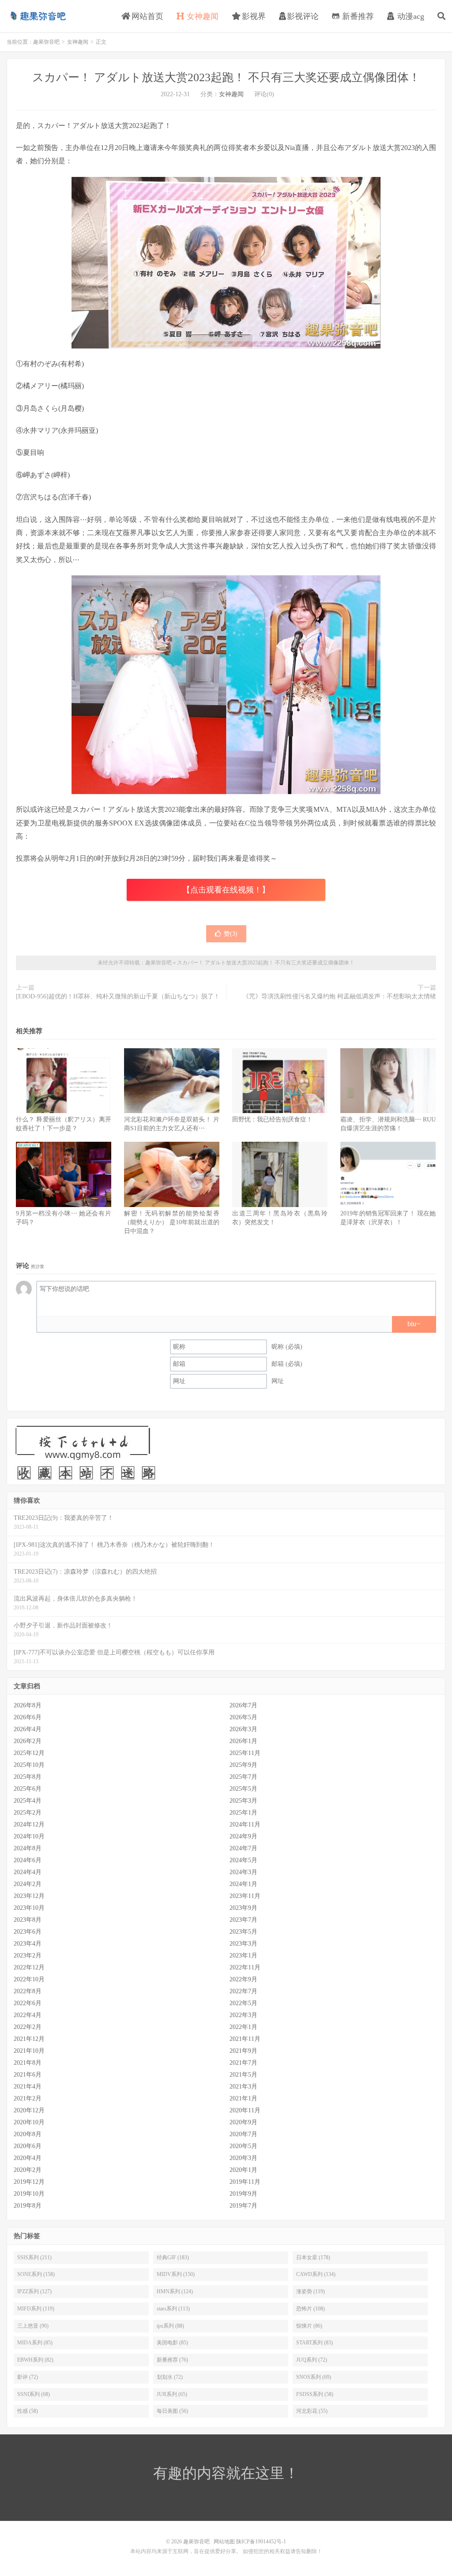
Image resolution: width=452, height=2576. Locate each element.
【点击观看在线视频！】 (226, 890)
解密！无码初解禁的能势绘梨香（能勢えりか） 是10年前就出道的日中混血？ (172, 1222)
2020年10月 (29, 2122)
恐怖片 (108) (311, 2309)
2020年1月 (243, 2170)
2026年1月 (243, 1741)
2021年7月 (243, 2063)
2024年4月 (28, 1872)
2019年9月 (243, 2194)
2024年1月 (243, 1884)
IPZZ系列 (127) (34, 2291)
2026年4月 (28, 1729)
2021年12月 (29, 2039)
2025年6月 (28, 1789)
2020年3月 (243, 2158)
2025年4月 (28, 1801)
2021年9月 (243, 2051)
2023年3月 (243, 1944)
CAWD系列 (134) (316, 2274)
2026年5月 (243, 1717)
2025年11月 (245, 1753)
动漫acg (410, 16)
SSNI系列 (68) (34, 2394)
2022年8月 (28, 1991)
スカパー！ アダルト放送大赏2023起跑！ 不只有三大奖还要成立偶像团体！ (226, 77)
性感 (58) (28, 2411)
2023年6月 (28, 1932)
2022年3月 (243, 2015)
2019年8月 (28, 2206)
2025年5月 (243, 1789)
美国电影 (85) (172, 2343)
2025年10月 (29, 1765)
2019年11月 (245, 2182)
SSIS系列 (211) (34, 2257)
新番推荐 (357, 16)
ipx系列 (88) (170, 2326)
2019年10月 (29, 2194)
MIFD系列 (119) (36, 2309)
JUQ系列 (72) (312, 2360)
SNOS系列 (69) (314, 2377)
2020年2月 (28, 2170)
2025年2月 (28, 1813)
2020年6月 (28, 2146)
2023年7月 (243, 1920)
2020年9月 (243, 2122)
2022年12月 (29, 1967)
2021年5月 (243, 2075)
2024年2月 (28, 1884)
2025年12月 (29, 1753)
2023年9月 (243, 1908)
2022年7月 (243, 1991)
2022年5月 (243, 2003)
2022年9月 (243, 1979)
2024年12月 (29, 1824)
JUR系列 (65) (172, 2394)
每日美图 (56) (172, 2411)
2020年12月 (29, 2110)
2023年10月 (29, 1908)
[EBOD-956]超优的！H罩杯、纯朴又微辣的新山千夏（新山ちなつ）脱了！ (118, 996)
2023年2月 (28, 1955)
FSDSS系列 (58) (315, 2394)
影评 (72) (28, 2377)
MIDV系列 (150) (176, 2274)
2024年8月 (28, 1848)
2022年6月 (28, 2003)
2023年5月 (243, 1932)
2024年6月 (28, 1860)
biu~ (414, 1324)
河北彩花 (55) (312, 2411)
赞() (231, 934)
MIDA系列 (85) (35, 2343)
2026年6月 (28, 1717)
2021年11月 (245, 2039)
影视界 (253, 16)
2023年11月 (245, 1896)
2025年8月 (28, 1777)
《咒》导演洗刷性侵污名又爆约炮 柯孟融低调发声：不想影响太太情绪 (339, 996)
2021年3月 (243, 2087)
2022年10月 (29, 1979)
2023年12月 (29, 1896)
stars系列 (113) (173, 2309)
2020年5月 (243, 2146)
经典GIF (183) (173, 2257)
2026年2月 (28, 1741)
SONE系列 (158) (36, 2274)
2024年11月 (245, 1824)
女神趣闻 (202, 16)
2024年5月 (243, 1860)
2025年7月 (243, 1777)
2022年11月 (245, 1967)
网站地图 (224, 2542)
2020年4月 (28, 2158)
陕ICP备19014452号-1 (261, 2542)
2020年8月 (28, 2134)
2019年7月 (243, 2206)
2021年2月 (28, 2098)
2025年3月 (243, 1801)
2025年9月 (243, 1765)
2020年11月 (245, 2110)
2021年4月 (28, 2087)
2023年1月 (243, 1955)
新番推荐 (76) (172, 2360)
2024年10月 (29, 1836)
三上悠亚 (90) (33, 2326)
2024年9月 (243, 1836)
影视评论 (303, 16)
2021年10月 (29, 2051)
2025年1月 (243, 1813)
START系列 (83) (315, 2343)
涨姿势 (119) (311, 2291)
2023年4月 (28, 1944)
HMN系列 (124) (175, 2291)
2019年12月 (29, 2182)
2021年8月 (28, 2063)
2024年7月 (243, 1848)
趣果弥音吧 (38, 16)
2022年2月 (28, 2027)
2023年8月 (28, 1920)
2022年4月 (28, 2015)
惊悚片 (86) (309, 2326)
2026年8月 (28, 1705)
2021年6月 (28, 2075)
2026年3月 (243, 1729)
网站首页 (146, 16)
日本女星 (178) (313, 2257)
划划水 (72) (170, 2377)
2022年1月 (243, 2027)
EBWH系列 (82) (35, 2360)
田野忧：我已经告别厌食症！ (272, 1119)
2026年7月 (243, 1705)
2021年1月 (243, 2098)
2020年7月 (243, 2134)
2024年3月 (243, 1872)
